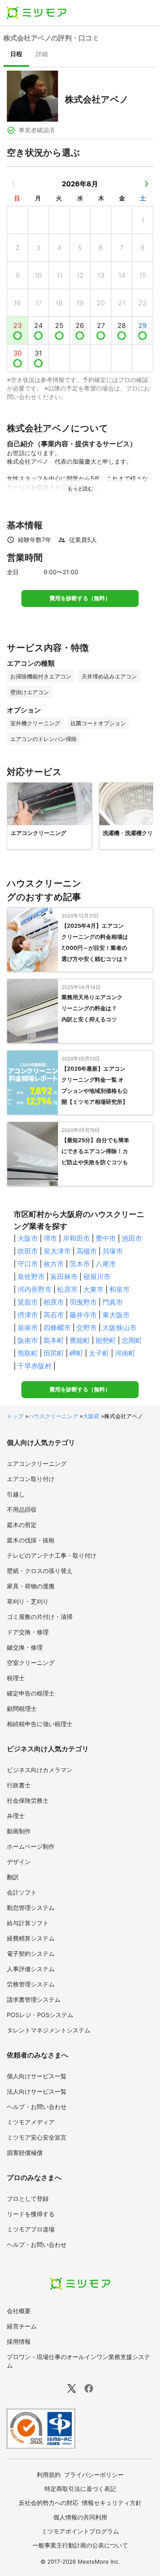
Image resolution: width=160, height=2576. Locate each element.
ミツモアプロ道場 (31, 2229)
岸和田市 (76, 1238)
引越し (16, 1494)
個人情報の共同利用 (80, 2517)
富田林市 (64, 1277)
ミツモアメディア (31, 2122)
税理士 (16, 1678)
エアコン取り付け (31, 1479)
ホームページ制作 (31, 1846)
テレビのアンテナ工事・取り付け (52, 1555)
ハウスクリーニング (53, 1416)
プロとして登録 (28, 2198)
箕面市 (28, 1302)
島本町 (54, 1340)
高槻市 (87, 1251)
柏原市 (54, 1302)
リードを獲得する (31, 2214)
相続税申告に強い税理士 (40, 1724)
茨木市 (80, 1264)
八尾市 (106, 1264)
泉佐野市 (31, 1277)
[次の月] (146, 184)
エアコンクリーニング (37, 1463)
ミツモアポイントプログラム (80, 2531)
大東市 (93, 1289)
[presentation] (16, 55)
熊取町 (28, 1353)
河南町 (125, 1353)
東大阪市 (116, 1315)
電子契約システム (31, 1953)
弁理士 (16, 1816)
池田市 (132, 1238)
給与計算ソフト (28, 1923)
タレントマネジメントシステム (49, 2030)
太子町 (99, 1353)
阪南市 (28, 1340)
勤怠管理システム (31, 1908)
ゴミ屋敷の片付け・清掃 (40, 1617)
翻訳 (13, 1877)
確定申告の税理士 (31, 1693)
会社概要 (19, 2311)
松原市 (67, 1289)
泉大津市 (57, 1251)
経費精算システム (31, 1938)
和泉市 (119, 1289)
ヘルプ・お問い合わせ (37, 2107)
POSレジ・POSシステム (40, 2015)
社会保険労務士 (28, 1800)
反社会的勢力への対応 (49, 2503)
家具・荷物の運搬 (31, 1586)
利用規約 (49, 2475)
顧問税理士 (22, 1708)
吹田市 (28, 1251)
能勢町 (106, 1340)
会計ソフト (22, 1892)
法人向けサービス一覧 (37, 2091)
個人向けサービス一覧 (37, 2076)
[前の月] (14, 184)
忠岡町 (132, 1340)
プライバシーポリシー (94, 2475)
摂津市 (28, 1315)
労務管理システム (31, 1984)
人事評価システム (31, 1969)
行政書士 (19, 1785)
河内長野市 (35, 1289)
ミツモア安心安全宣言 (37, 2137)
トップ (15, 1416)
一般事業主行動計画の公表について (80, 2545)
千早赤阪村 (35, 1366)
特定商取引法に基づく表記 (80, 2489)
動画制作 (19, 1831)
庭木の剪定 (22, 1525)
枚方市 (54, 1264)
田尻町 (54, 1353)
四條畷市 (57, 1328)
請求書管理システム (34, 1999)
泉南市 (28, 1328)
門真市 (113, 1302)
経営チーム (22, 2326)
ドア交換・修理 (28, 1632)
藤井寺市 (83, 1315)
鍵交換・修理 (25, 1647)
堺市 (50, 1238)
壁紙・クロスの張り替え (40, 1571)
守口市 (28, 1264)
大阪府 (91, 1416)
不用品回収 (22, 1509)
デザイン (19, 1862)
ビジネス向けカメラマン (40, 1770)
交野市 (87, 1328)
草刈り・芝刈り (28, 1601)
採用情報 (19, 2341)
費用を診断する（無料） (80, 598)
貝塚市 (113, 1251)
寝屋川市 (97, 1277)
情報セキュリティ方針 (112, 2503)
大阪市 (28, 1238)
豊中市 (106, 1238)
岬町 (76, 1353)
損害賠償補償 (25, 2153)
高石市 (54, 1315)
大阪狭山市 (119, 1328)
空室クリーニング (31, 1663)
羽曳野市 (83, 1302)
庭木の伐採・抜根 (31, 1540)
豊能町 (80, 1340)
